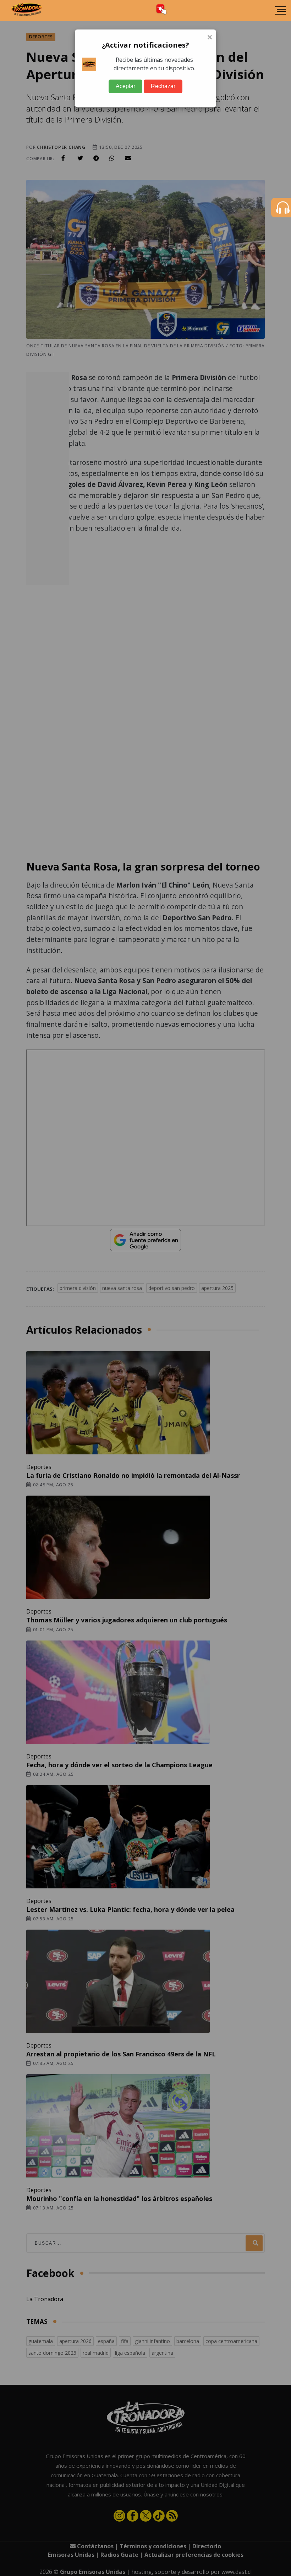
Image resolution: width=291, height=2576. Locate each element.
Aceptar (125, 86)
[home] (27, 11)
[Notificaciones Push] (161, 10)
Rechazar (163, 86)
